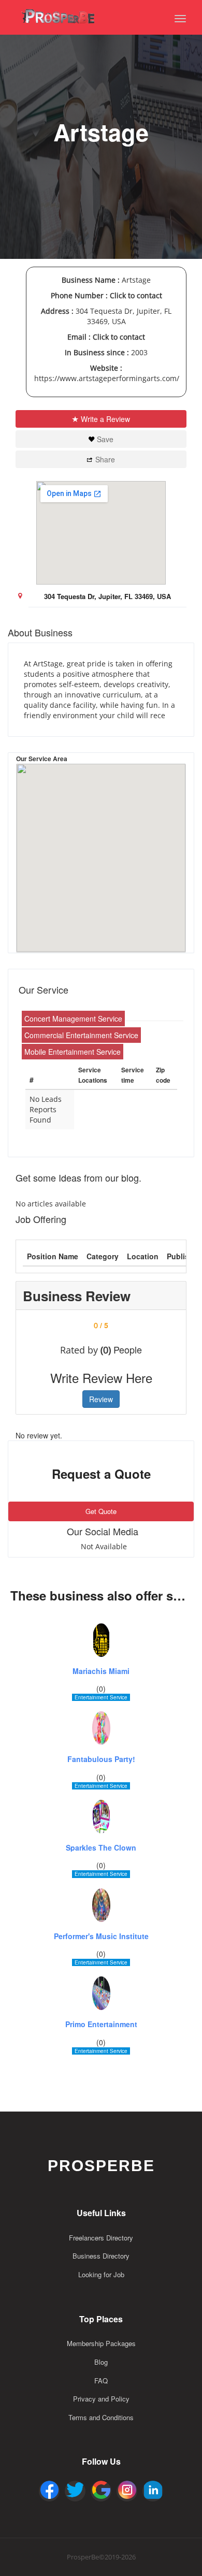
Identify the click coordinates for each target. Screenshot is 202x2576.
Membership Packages (101, 2343)
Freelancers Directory (101, 2238)
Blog (101, 2362)
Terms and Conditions (101, 2417)
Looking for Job (101, 2274)
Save (105, 439)
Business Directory (101, 2256)
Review (101, 1399)
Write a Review (105, 419)
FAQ (101, 2381)
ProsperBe (101, 2166)
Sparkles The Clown (101, 1848)
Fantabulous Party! (101, 1759)
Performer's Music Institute (101, 1936)
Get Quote (101, 1511)
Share (105, 459)
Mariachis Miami (101, 1671)
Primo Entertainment (101, 2024)
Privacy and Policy (101, 2399)
